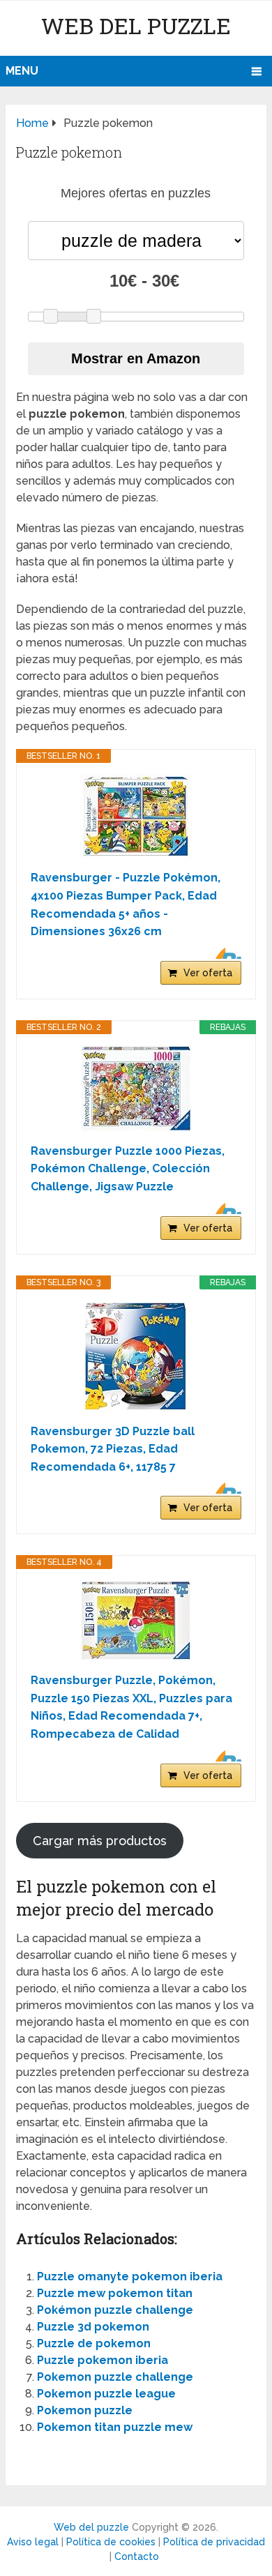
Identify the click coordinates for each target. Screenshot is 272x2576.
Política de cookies (111, 2542)
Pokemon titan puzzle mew (115, 2427)
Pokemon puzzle (85, 2410)
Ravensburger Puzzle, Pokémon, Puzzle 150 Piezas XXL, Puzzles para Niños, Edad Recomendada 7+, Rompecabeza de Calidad (131, 1707)
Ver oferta (208, 973)
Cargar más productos (100, 1841)
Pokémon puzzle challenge (115, 2310)
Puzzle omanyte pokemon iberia (130, 2276)
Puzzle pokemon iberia (103, 2360)
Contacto (137, 2556)
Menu (22, 71)
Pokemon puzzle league (106, 2394)
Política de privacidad (214, 2542)
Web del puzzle (136, 25)
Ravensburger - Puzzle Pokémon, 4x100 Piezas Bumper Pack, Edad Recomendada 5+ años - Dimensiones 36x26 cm (126, 904)
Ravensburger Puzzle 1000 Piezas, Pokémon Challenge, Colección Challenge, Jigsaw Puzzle (128, 1169)
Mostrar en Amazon (136, 358)
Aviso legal (33, 2542)
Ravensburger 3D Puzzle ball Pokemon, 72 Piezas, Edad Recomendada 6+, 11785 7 (113, 1449)
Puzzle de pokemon (94, 2343)
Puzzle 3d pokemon (93, 2327)
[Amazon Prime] (222, 953)
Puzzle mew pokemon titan (115, 2293)
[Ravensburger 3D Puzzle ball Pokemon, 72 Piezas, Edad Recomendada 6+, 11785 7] (136, 1356)
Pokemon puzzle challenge (115, 2377)
